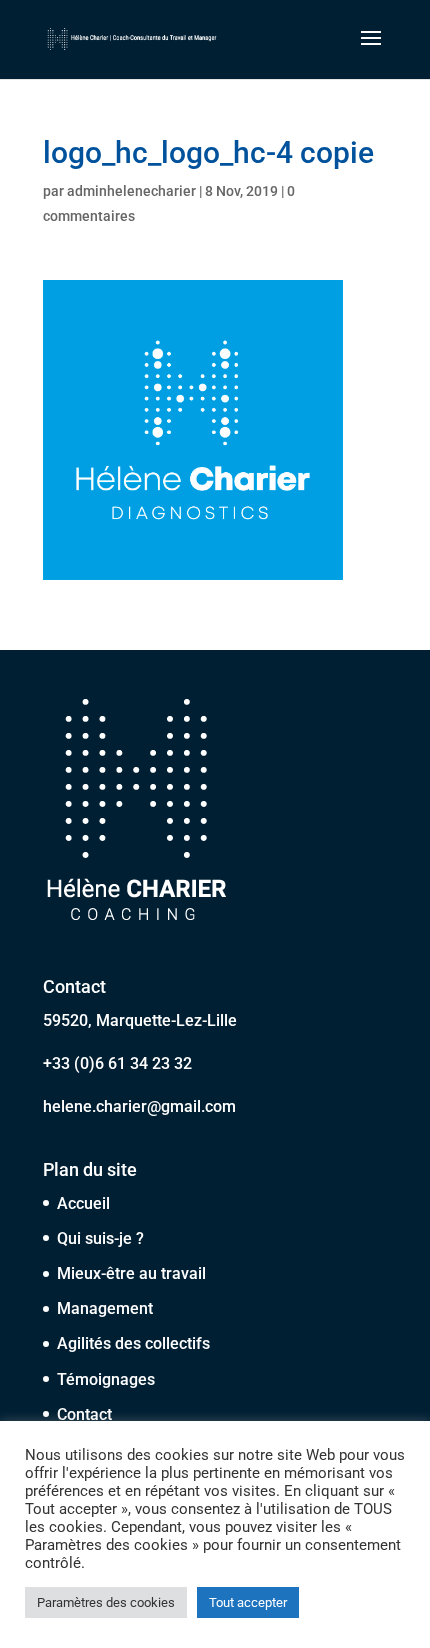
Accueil (83, 1203)
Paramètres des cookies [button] (106, 1602)
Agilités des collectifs (133, 1343)
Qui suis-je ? (100, 1238)
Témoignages (106, 1379)
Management (105, 1308)
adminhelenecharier (131, 191)
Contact (84, 1414)
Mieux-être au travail (131, 1273)
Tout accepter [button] (248, 1602)
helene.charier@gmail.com (139, 1106)
